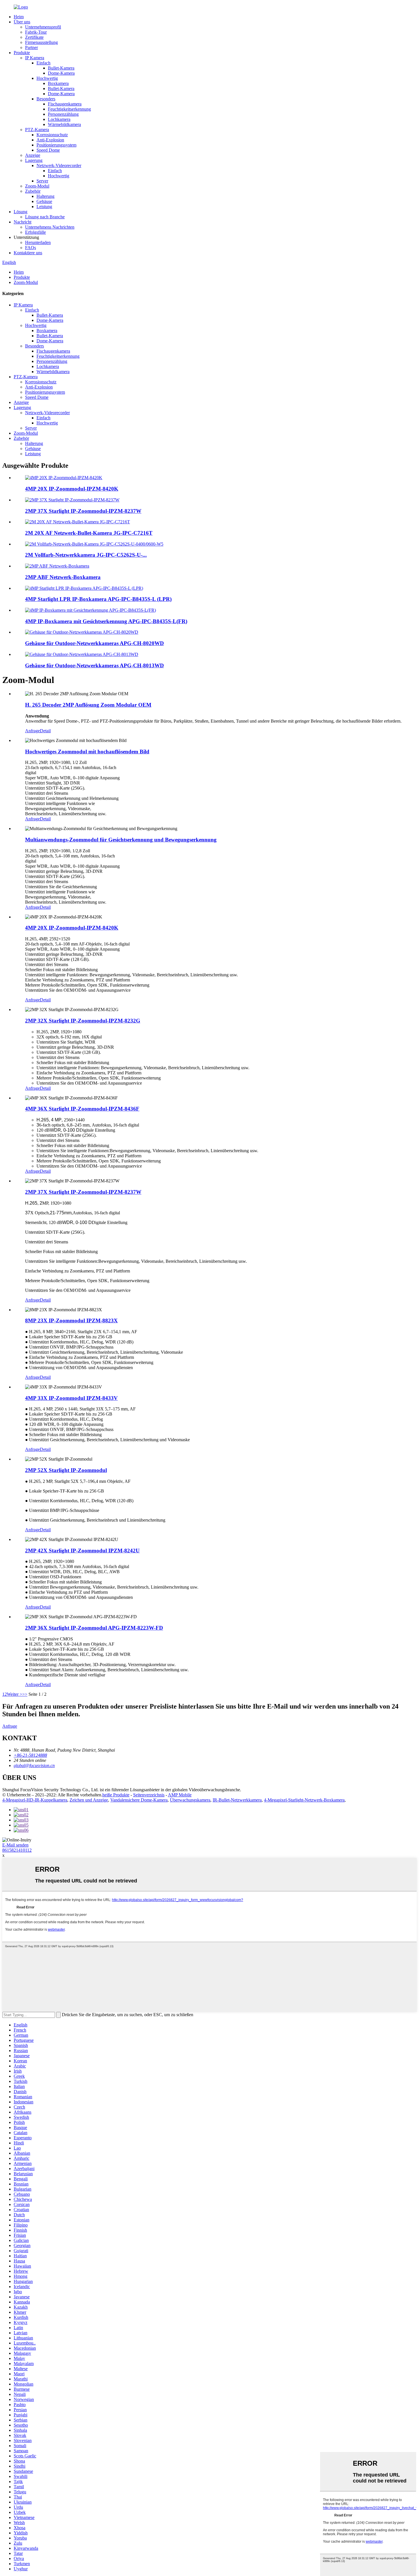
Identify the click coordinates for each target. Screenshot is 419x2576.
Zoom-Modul (37, 186)
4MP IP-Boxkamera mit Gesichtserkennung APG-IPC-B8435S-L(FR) (106, 621)
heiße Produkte (116, 1795)
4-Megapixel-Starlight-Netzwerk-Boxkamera (304, 1800)
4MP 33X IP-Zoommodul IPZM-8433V (71, 1398)
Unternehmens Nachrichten (50, 227)
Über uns (22, 22)
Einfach (43, 63)
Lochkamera (59, 119)
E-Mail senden (15, 1845)
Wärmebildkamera (64, 124)
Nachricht (23, 222)
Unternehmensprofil (43, 27)
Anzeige (33, 155)
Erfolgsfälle (35, 232)
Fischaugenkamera (65, 104)
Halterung (45, 196)
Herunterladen (38, 242)
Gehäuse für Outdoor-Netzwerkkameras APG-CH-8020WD (94, 643)
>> (25, 1694)
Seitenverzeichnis (149, 1795)
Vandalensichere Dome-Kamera (139, 1800)
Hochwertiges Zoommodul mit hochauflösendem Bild (87, 752)
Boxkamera (58, 83)
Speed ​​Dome (48, 150)
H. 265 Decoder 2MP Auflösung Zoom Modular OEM (88, 705)
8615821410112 (17, 1850)
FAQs (30, 248)
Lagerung (34, 160)
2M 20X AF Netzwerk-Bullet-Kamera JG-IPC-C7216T (89, 533)
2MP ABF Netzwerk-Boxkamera (63, 577)
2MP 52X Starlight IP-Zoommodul (66, 1470)
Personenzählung (63, 114)
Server (42, 181)
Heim (19, 17)
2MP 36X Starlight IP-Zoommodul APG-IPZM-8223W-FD (94, 1628)
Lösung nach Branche (45, 217)
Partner (31, 47)
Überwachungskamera (190, 1800)
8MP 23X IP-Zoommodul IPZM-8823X (71, 1320)
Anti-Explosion (50, 140)
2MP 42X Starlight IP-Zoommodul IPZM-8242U (82, 1551)
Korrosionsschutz (52, 135)
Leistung (44, 207)
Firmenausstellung (41, 42)
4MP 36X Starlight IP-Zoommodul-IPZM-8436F (82, 1109)
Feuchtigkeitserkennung (69, 109)
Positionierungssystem (56, 145)
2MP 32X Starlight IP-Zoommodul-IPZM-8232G (83, 1021)
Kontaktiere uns (28, 253)
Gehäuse (44, 201)
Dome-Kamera (61, 73)
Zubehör (33, 191)
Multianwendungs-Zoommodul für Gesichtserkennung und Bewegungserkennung (121, 840)
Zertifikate (34, 37)
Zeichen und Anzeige (89, 1800)
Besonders (46, 99)
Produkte (22, 53)
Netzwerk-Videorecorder (59, 165)
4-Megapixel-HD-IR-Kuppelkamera (35, 1800)
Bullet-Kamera (61, 68)
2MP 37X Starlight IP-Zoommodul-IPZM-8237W (83, 511)
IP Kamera (35, 58)
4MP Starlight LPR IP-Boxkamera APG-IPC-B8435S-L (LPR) (98, 599)
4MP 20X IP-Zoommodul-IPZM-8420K (72, 489)
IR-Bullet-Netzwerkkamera (237, 1800)
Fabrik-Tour (36, 32)
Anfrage (32, 731)
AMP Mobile (180, 1795)
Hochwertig (47, 78)
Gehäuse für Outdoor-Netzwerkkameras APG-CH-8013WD (94, 665)
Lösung (21, 212)
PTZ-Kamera (37, 130)
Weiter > (15, 1694)
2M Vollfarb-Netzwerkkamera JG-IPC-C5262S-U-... (86, 555)
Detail (45, 731)
